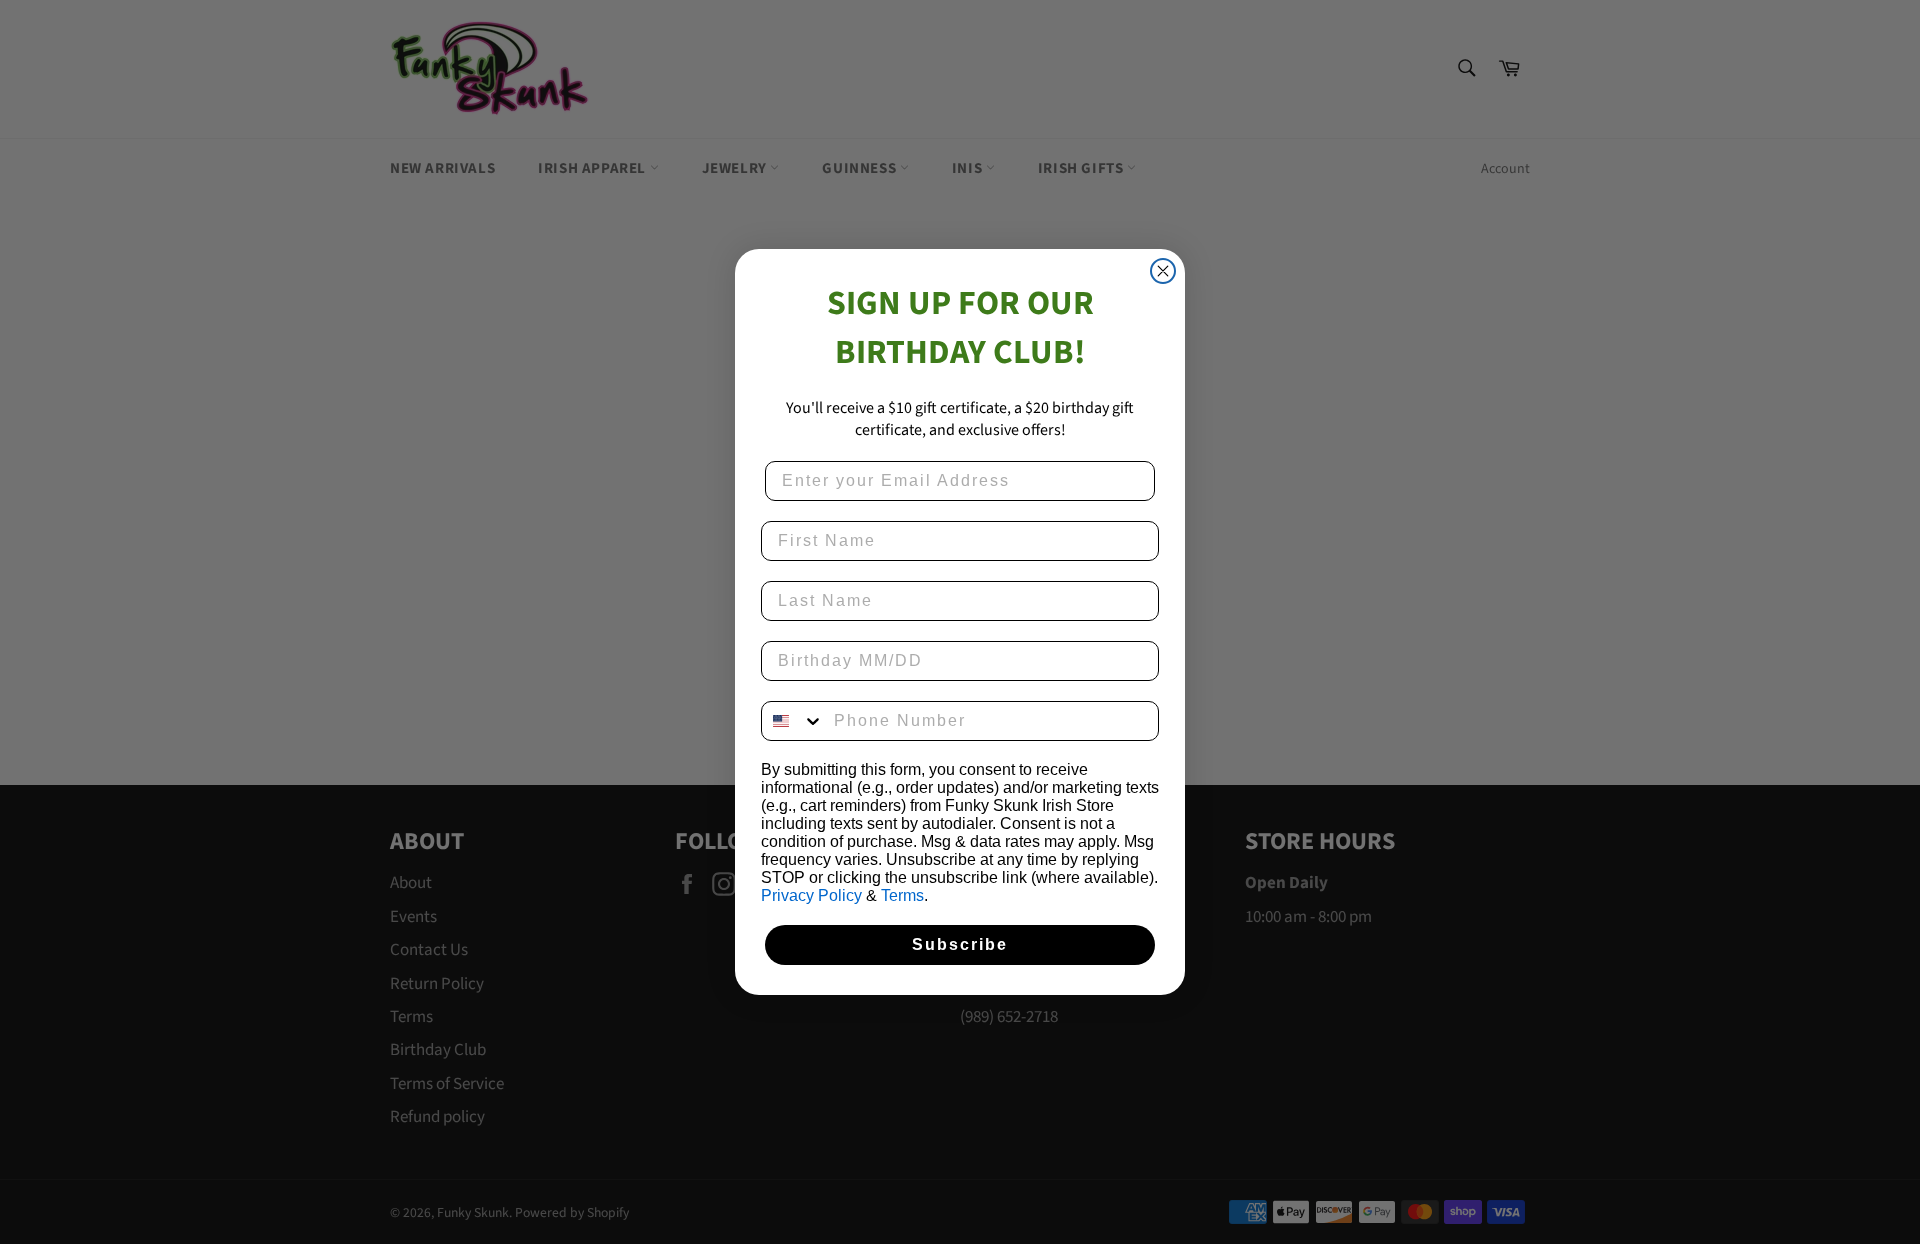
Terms (902, 895)
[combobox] (793, 721)
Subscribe (960, 944)
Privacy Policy (811, 895)
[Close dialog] (1163, 271)
